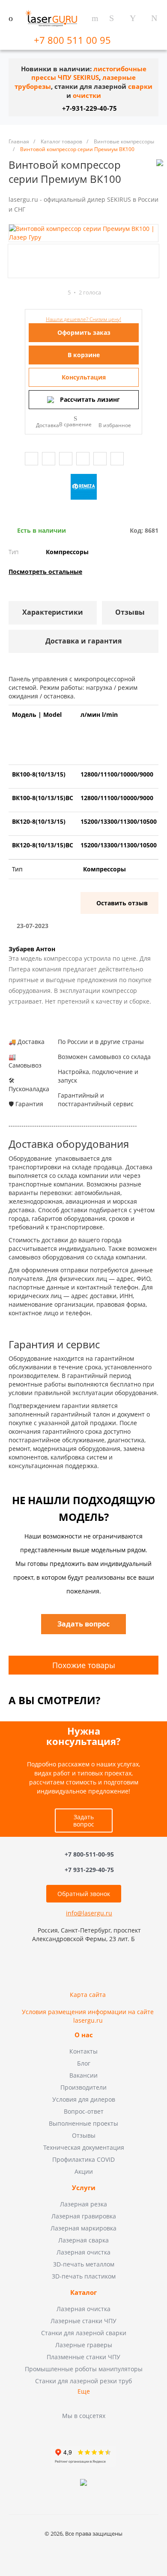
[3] (44, 293)
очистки (87, 96)
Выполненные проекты (83, 2123)
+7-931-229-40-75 (89, 108)
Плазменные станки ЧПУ (83, 2357)
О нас (84, 2035)
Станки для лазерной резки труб (83, 2381)
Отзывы (84, 2135)
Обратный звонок (84, 1894)
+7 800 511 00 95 (74, 40)
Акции (84, 2171)
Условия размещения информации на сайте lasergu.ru (88, 2016)
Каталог (83, 2293)
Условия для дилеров (84, 2099)
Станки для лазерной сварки (84, 2333)
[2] (36, 293)
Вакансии (83, 2075)
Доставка (48, 425)
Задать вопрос (84, 1820)
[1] (29, 293)
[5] (60, 293)
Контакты (83, 2051)
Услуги (84, 2188)
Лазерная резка (83, 2204)
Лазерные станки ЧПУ (83, 2321)
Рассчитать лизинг (90, 399)
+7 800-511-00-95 (89, 1854)
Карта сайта (88, 1995)
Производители (83, 2087)
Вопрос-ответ (84, 2111)
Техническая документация (84, 2147)
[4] (52, 293)
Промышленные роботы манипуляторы (84, 2369)
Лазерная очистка (83, 2252)
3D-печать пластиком (84, 2276)
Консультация (84, 377)
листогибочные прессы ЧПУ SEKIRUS (89, 73)
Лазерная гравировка (84, 2216)
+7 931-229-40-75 (89, 1870)
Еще (84, 2391)
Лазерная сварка (83, 2240)
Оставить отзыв (122, 903)
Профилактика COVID (83, 2159)
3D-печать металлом (84, 2264)
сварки (140, 86)
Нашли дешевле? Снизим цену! (83, 319)
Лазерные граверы (84, 2345)
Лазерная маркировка (83, 2228)
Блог (84, 2063)
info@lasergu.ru (89, 1913)
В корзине (84, 355)
